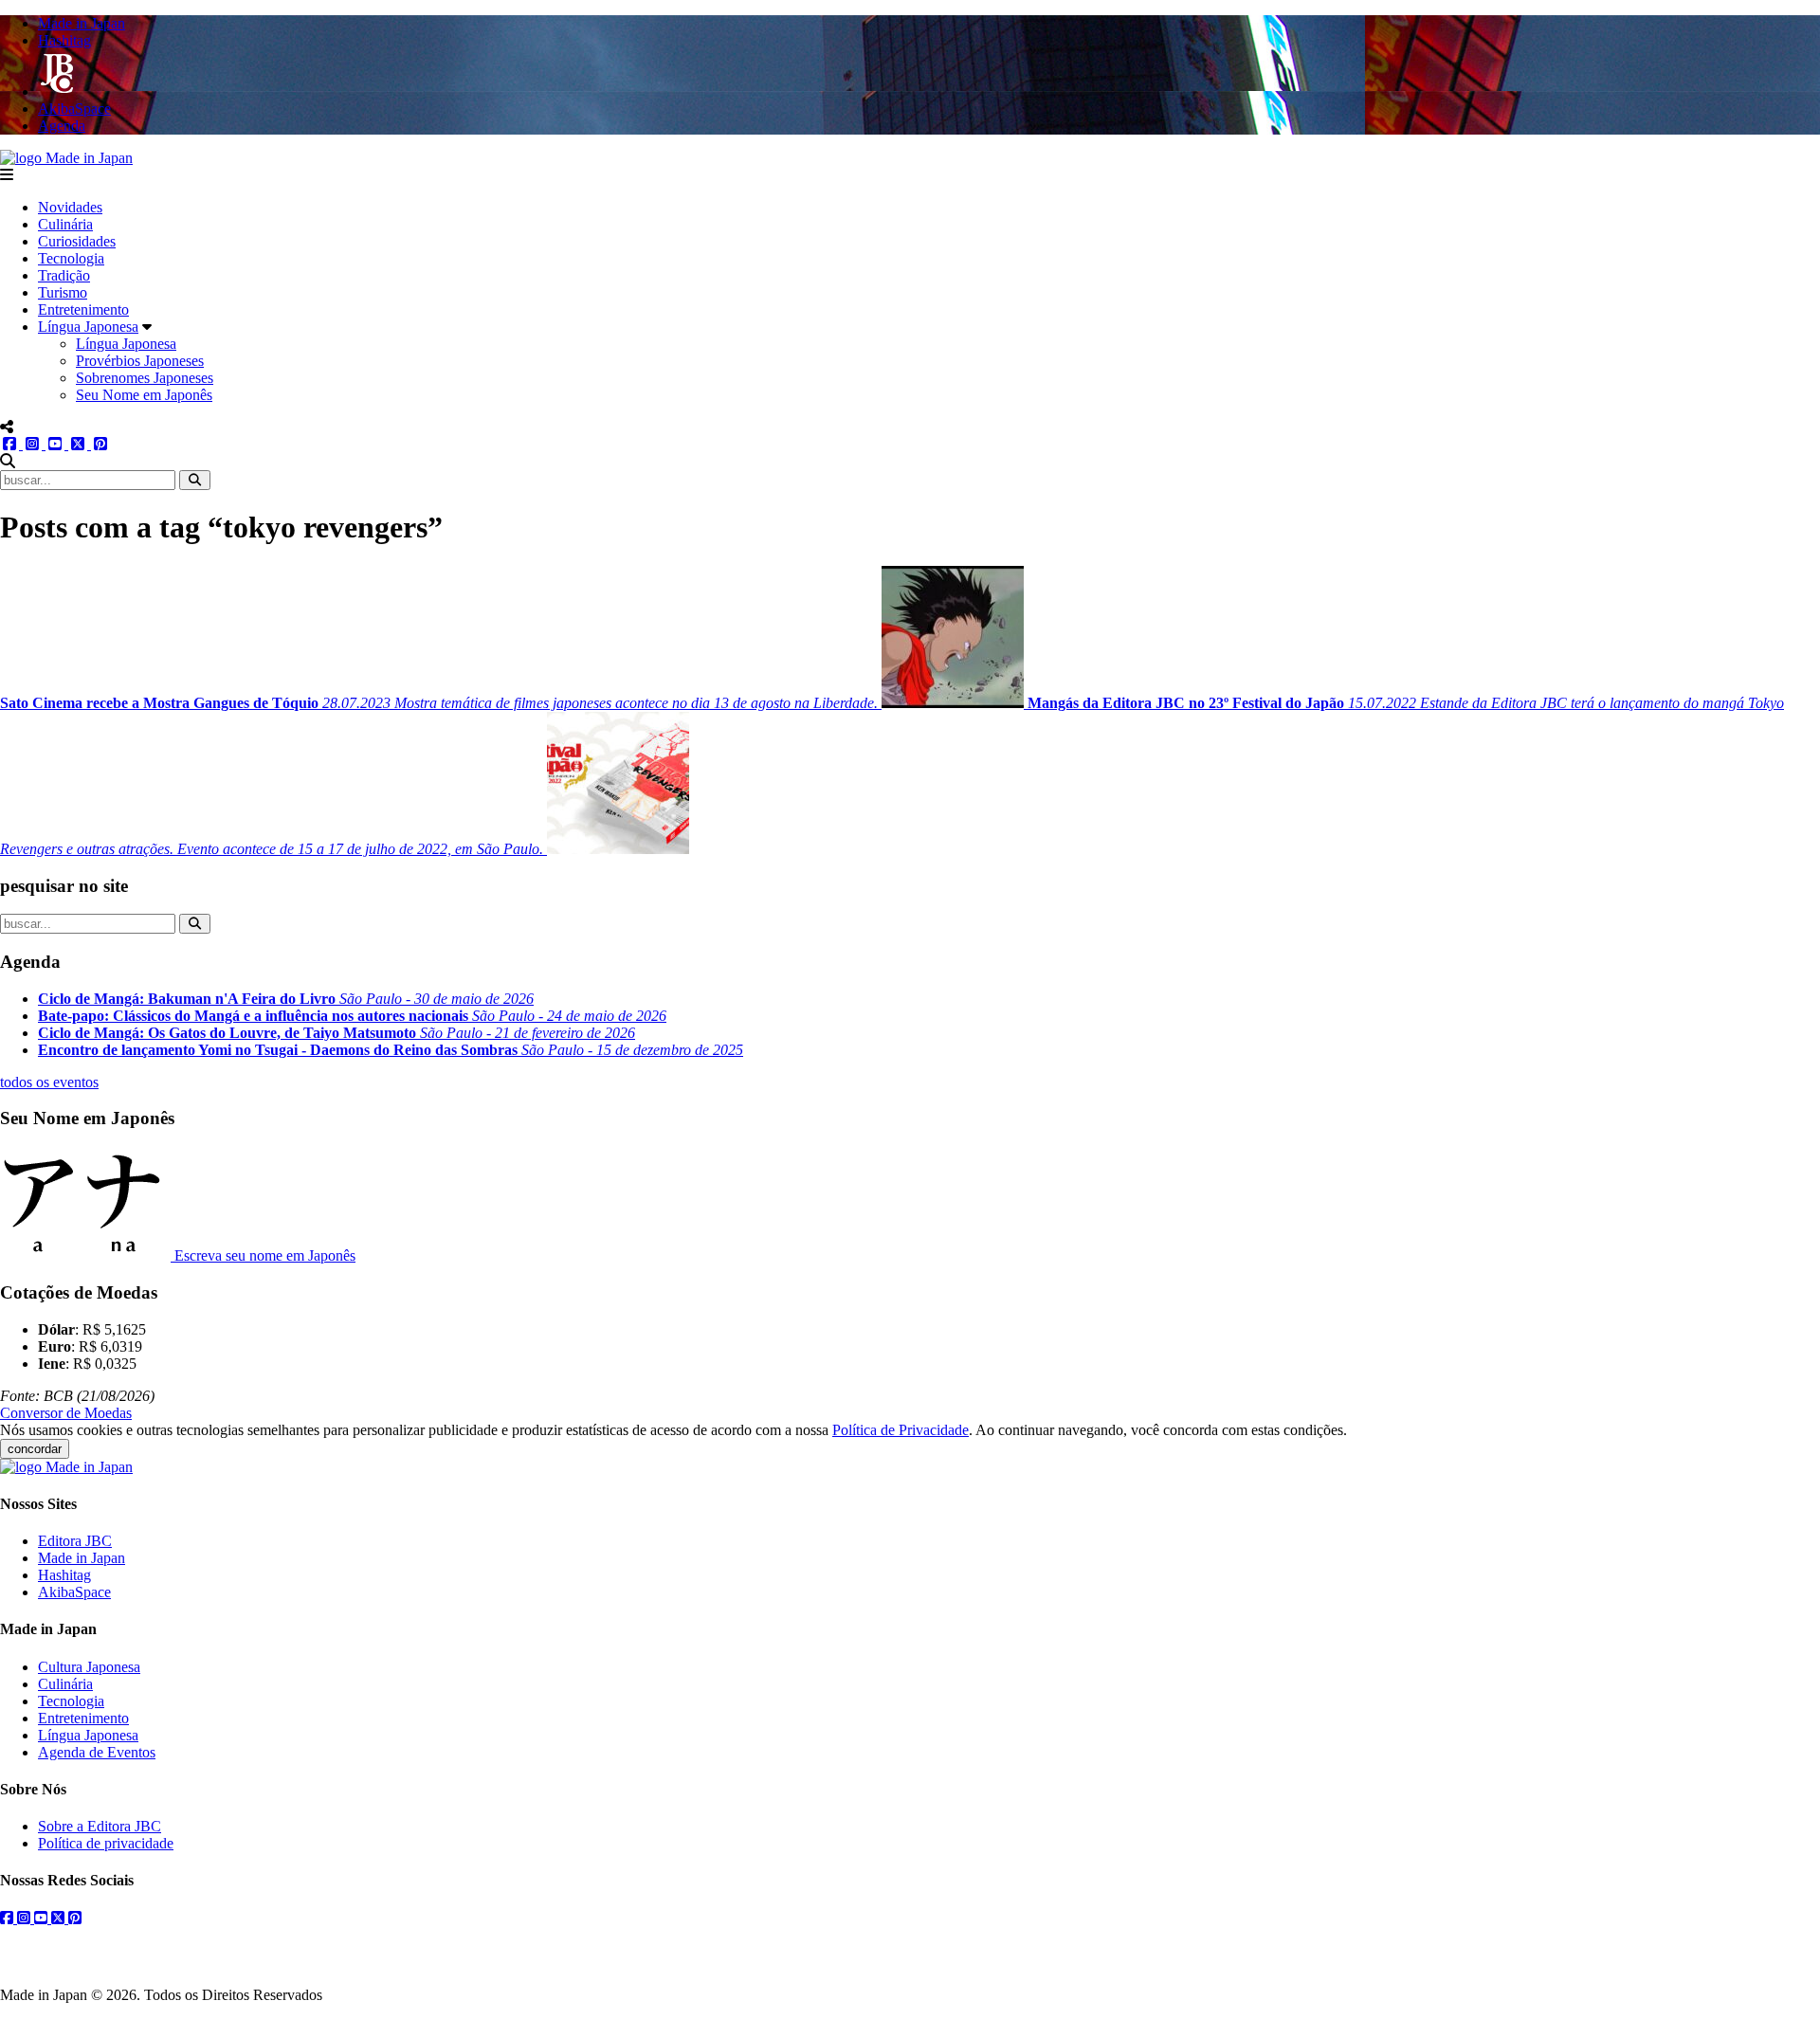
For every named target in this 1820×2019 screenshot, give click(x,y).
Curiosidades (77, 241)
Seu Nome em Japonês (144, 395)
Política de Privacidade (901, 1430)
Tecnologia (71, 258)
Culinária (65, 224)
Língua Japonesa (88, 327)
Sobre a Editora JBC (100, 1826)
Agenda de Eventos (97, 1752)
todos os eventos (49, 1082)
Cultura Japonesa (89, 1667)
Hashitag (64, 1575)
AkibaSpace (74, 1592)
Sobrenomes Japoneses (145, 378)
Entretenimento (83, 309)
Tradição (64, 275)
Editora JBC (75, 1541)
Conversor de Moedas (66, 1413)
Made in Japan (82, 1558)
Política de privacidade (106, 1843)
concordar (35, 1449)
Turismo (63, 292)
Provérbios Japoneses (140, 361)
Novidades (70, 207)
